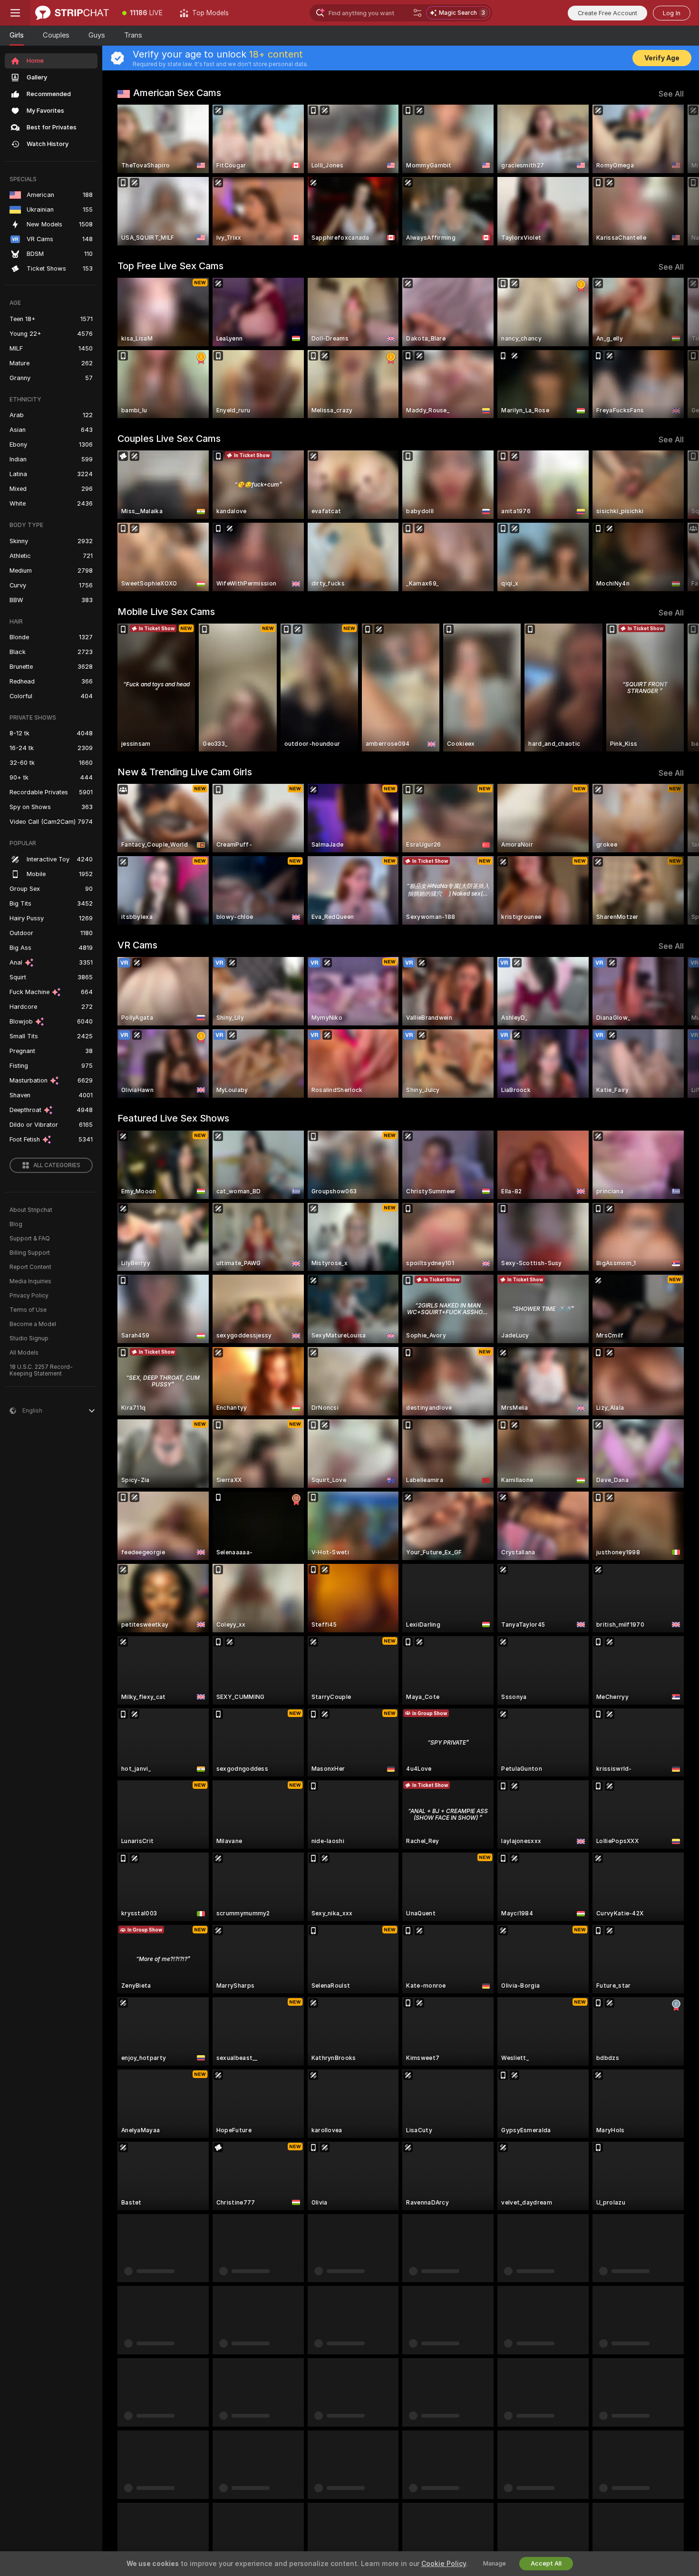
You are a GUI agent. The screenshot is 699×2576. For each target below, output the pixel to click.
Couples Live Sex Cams (169, 439)
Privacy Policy (29, 1296)
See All (671, 94)
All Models (24, 1353)
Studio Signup (29, 1338)
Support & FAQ (30, 1239)
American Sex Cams (177, 93)
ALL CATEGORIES (57, 1165)
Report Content (30, 1267)
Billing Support (30, 1253)
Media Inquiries (30, 1281)
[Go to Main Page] (72, 13)
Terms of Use (28, 1310)
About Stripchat (31, 1210)
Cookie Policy (444, 2564)
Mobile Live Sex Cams (166, 612)
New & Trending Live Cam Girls (185, 772)
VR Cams (137, 945)
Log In (672, 13)
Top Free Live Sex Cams (170, 266)
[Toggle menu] (15, 13)
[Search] (417, 13)
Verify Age (662, 58)
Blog (16, 1224)
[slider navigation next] (675, 175)
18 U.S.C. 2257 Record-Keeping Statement (41, 1370)
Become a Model (33, 1324)
